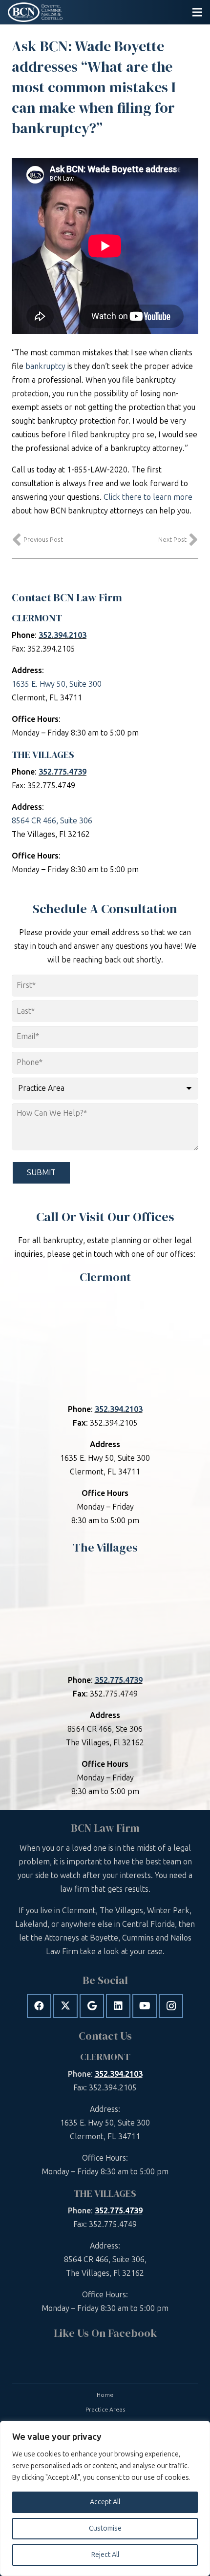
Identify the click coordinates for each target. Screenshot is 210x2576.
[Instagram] (171, 2006)
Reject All (105, 2555)
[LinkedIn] (118, 2006)
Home (105, 2395)
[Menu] (197, 12)
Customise (105, 2528)
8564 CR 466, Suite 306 (52, 821)
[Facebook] (39, 2006)
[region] (105, 2498)
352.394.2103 (63, 635)
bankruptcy (45, 366)
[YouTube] (145, 2006)
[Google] (92, 2006)
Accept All (105, 2502)
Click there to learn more (148, 497)
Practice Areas (105, 2410)
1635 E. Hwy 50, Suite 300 (57, 684)
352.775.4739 (63, 772)
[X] (65, 2006)
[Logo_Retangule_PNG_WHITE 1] (35, 12)
